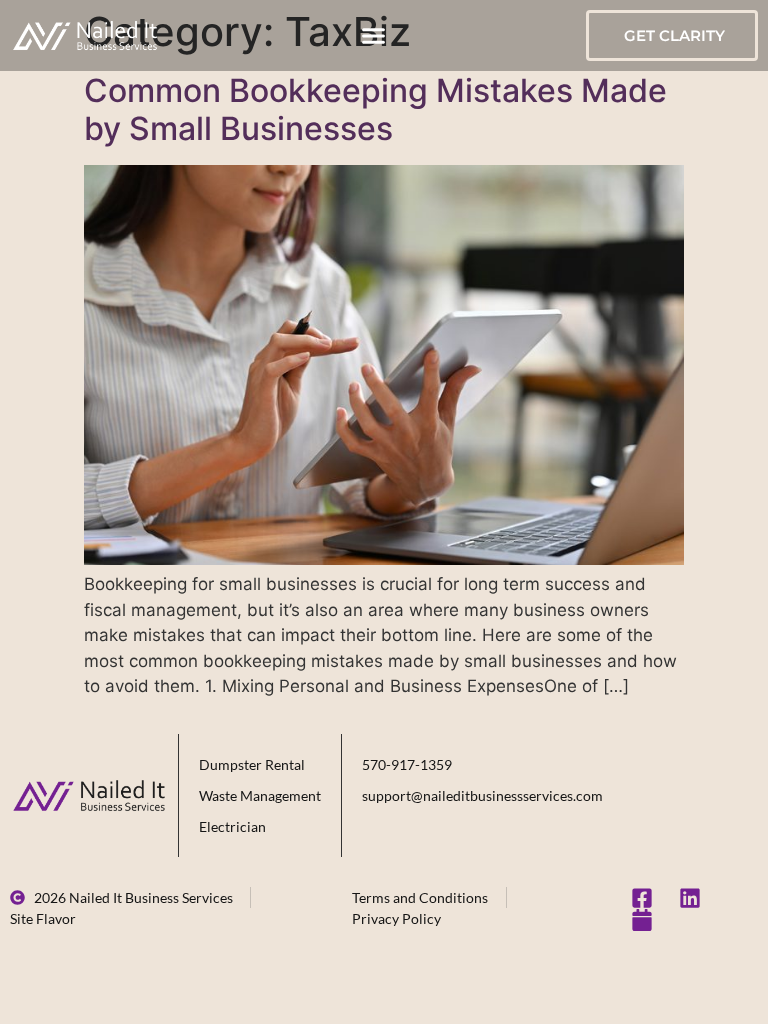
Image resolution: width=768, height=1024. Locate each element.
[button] (373, 36)
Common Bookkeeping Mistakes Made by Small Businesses (375, 109)
